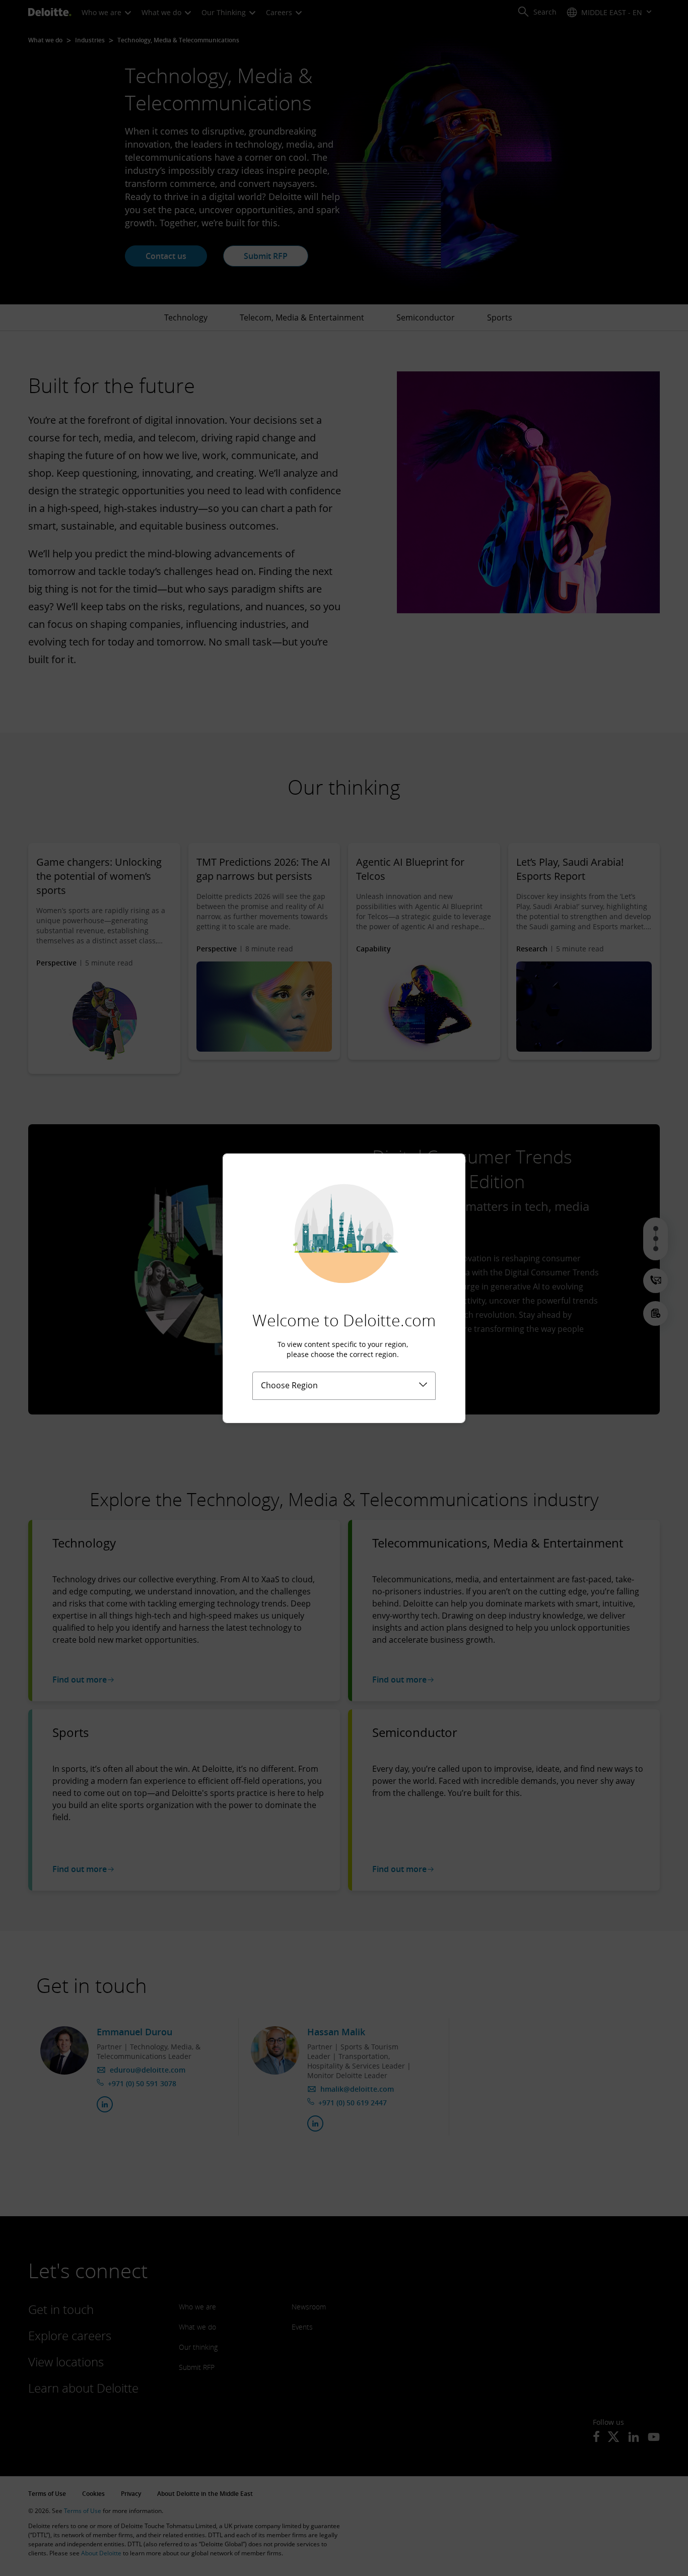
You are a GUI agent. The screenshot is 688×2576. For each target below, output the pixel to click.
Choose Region (289, 1385)
